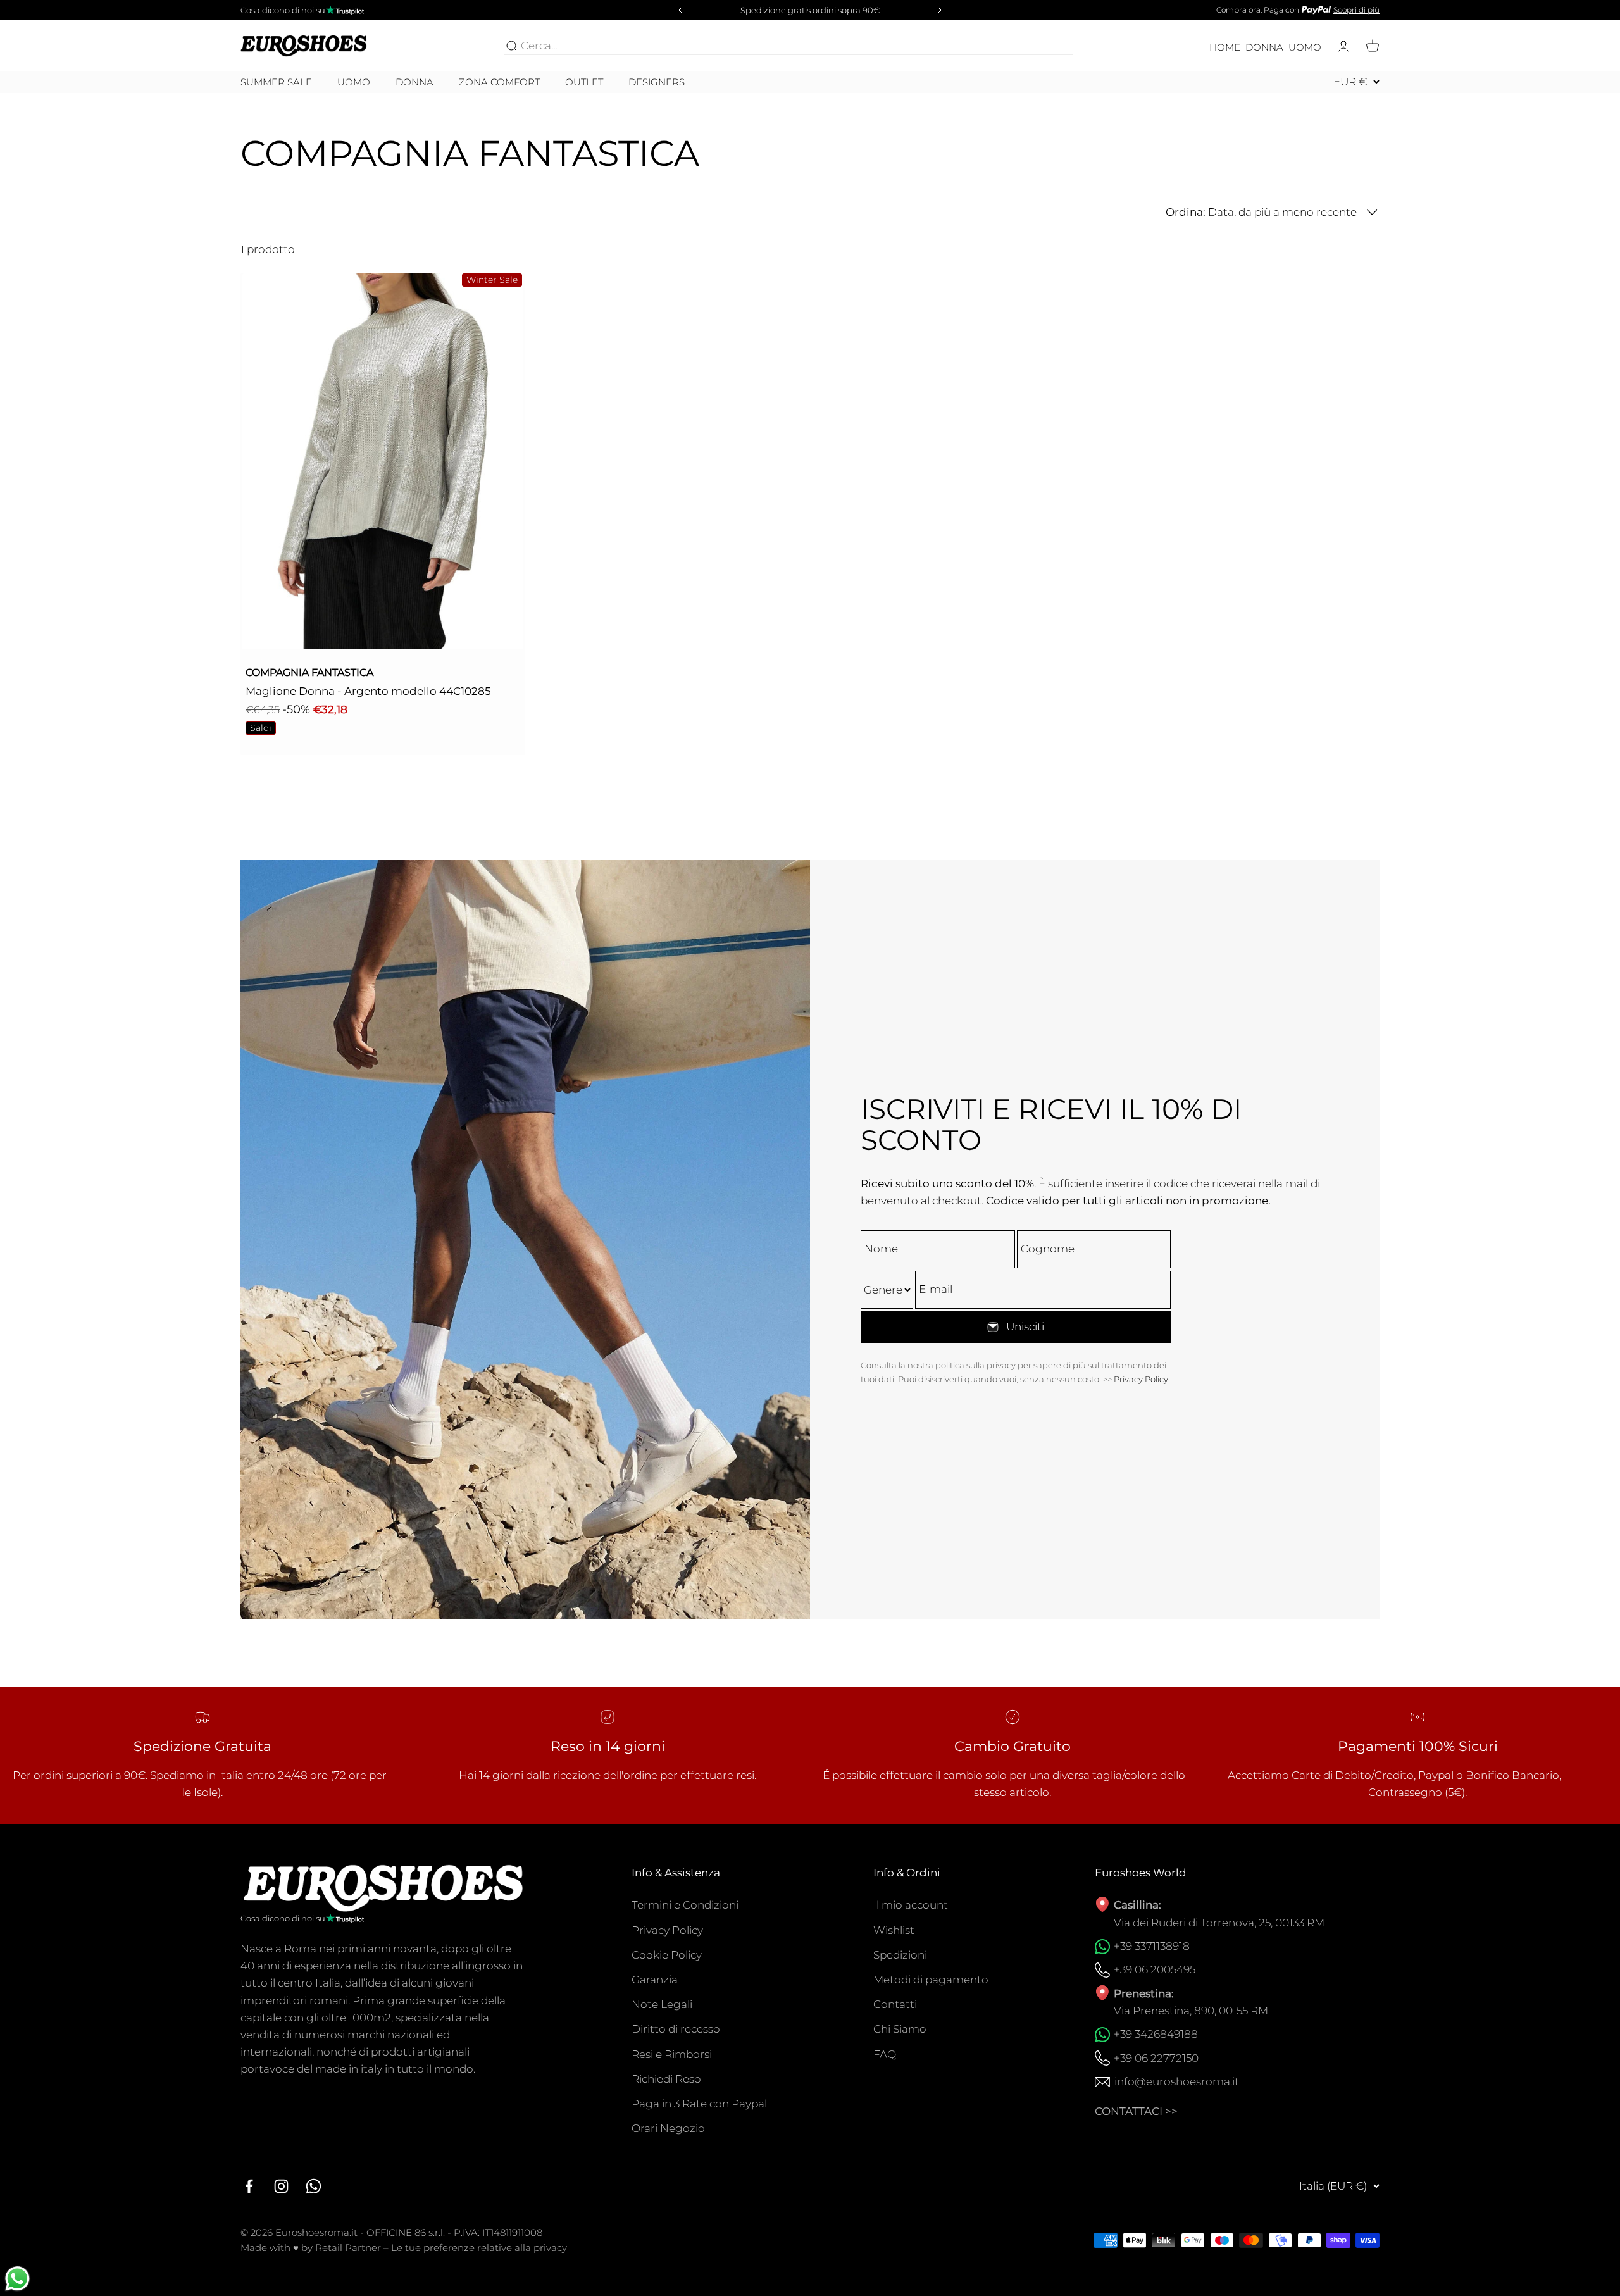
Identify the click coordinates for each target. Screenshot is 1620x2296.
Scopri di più (1356, 10)
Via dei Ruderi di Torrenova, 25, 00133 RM (1219, 1923)
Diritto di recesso (676, 2029)
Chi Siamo (900, 2029)
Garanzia (655, 1980)
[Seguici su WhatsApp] (314, 2186)
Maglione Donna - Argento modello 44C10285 (368, 691)
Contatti (895, 2004)
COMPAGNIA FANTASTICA (309, 672)
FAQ (885, 2054)
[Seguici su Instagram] (281, 2186)
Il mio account (911, 1905)
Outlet (584, 82)
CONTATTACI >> (1136, 2111)
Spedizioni (900, 1955)
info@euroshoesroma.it (1177, 2081)
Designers (657, 82)
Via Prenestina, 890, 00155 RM (1191, 2011)
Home (1225, 47)
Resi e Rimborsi (672, 2054)
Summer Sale (276, 82)
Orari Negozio (668, 2128)
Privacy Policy (1141, 1379)
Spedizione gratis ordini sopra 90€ (810, 10)
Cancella (1048, 46)
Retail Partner (348, 2248)
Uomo (1305, 47)
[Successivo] (942, 10)
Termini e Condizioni (685, 1905)
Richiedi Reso (666, 2079)
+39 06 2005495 (1155, 1969)
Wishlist (894, 1930)
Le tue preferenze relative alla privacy (479, 2248)
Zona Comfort (499, 82)
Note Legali (662, 2004)
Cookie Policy (667, 1955)
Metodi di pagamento (931, 1980)
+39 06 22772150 (1156, 2058)
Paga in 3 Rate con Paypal (699, 2104)
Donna (1264, 47)
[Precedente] (678, 10)
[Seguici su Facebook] (249, 2186)
